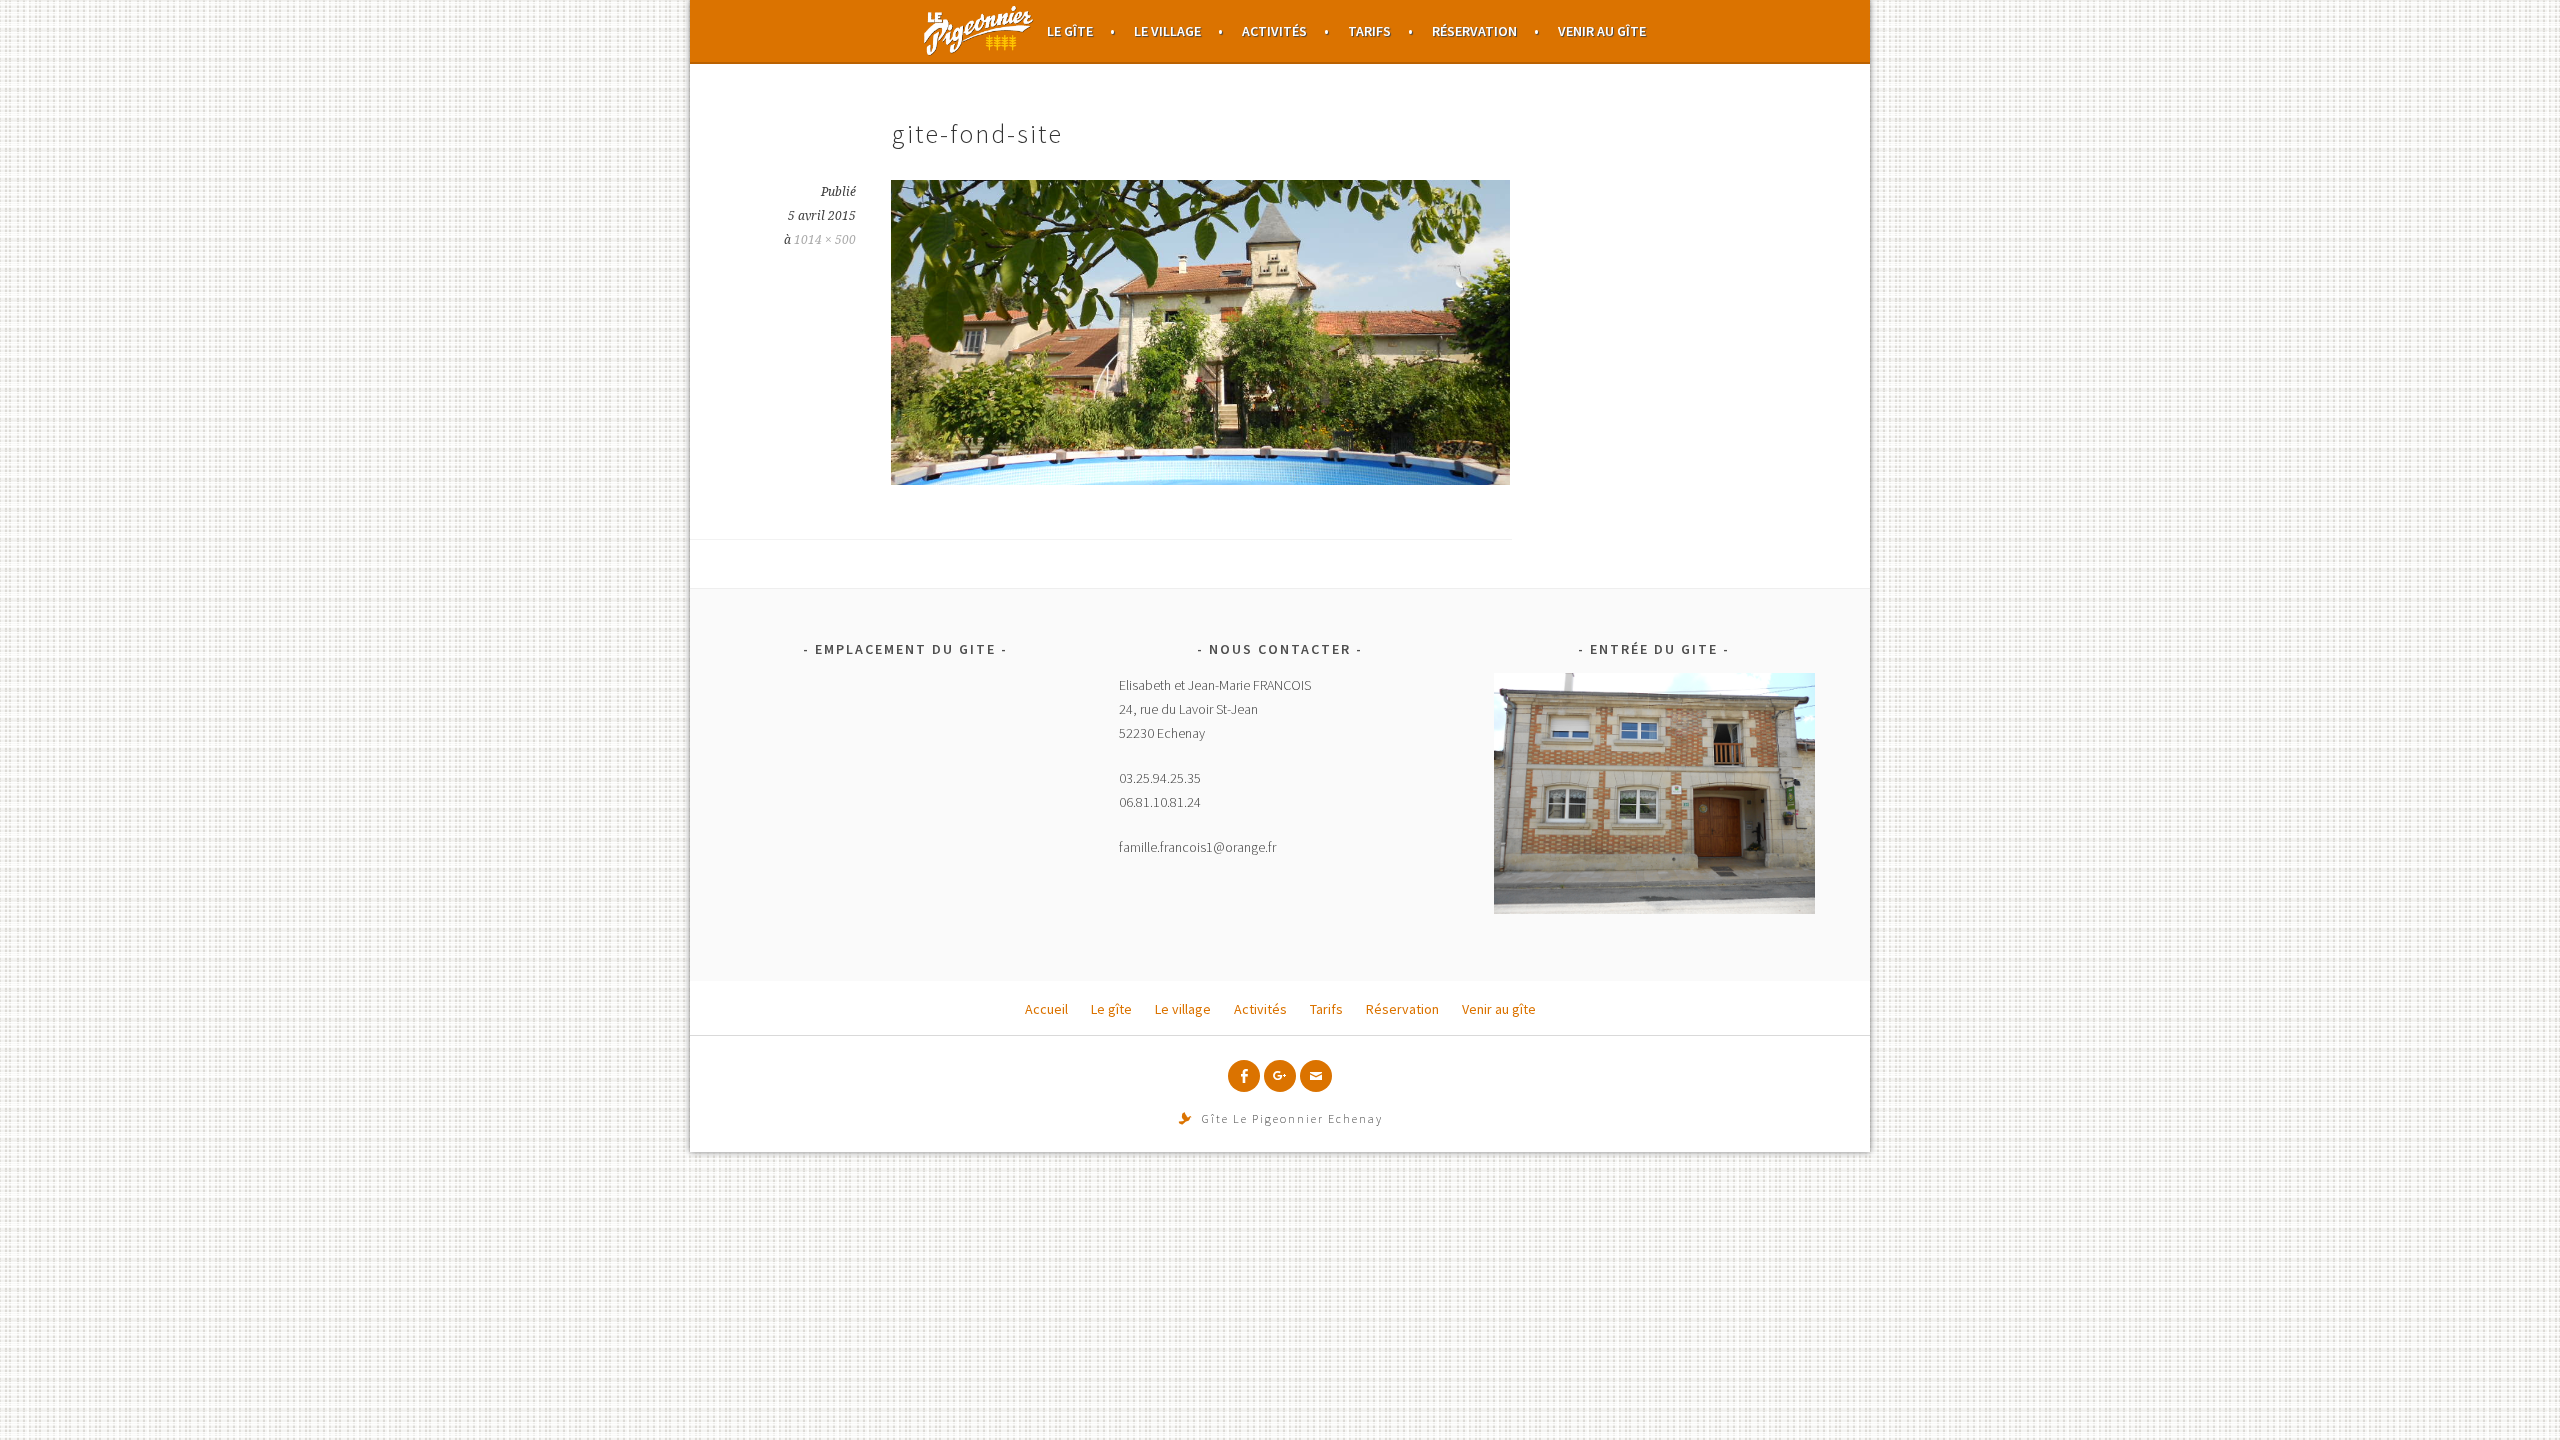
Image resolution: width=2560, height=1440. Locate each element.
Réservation (1474, 31)
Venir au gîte (1602, 31)
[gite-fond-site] (1200, 479)
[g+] (1280, 1076)
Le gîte (1070, 31)
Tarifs (1369, 31)
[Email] (1316, 1076)
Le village (1167, 31)
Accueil (979, 31)
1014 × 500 (825, 240)
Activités (1274, 31)
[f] (1244, 1076)
